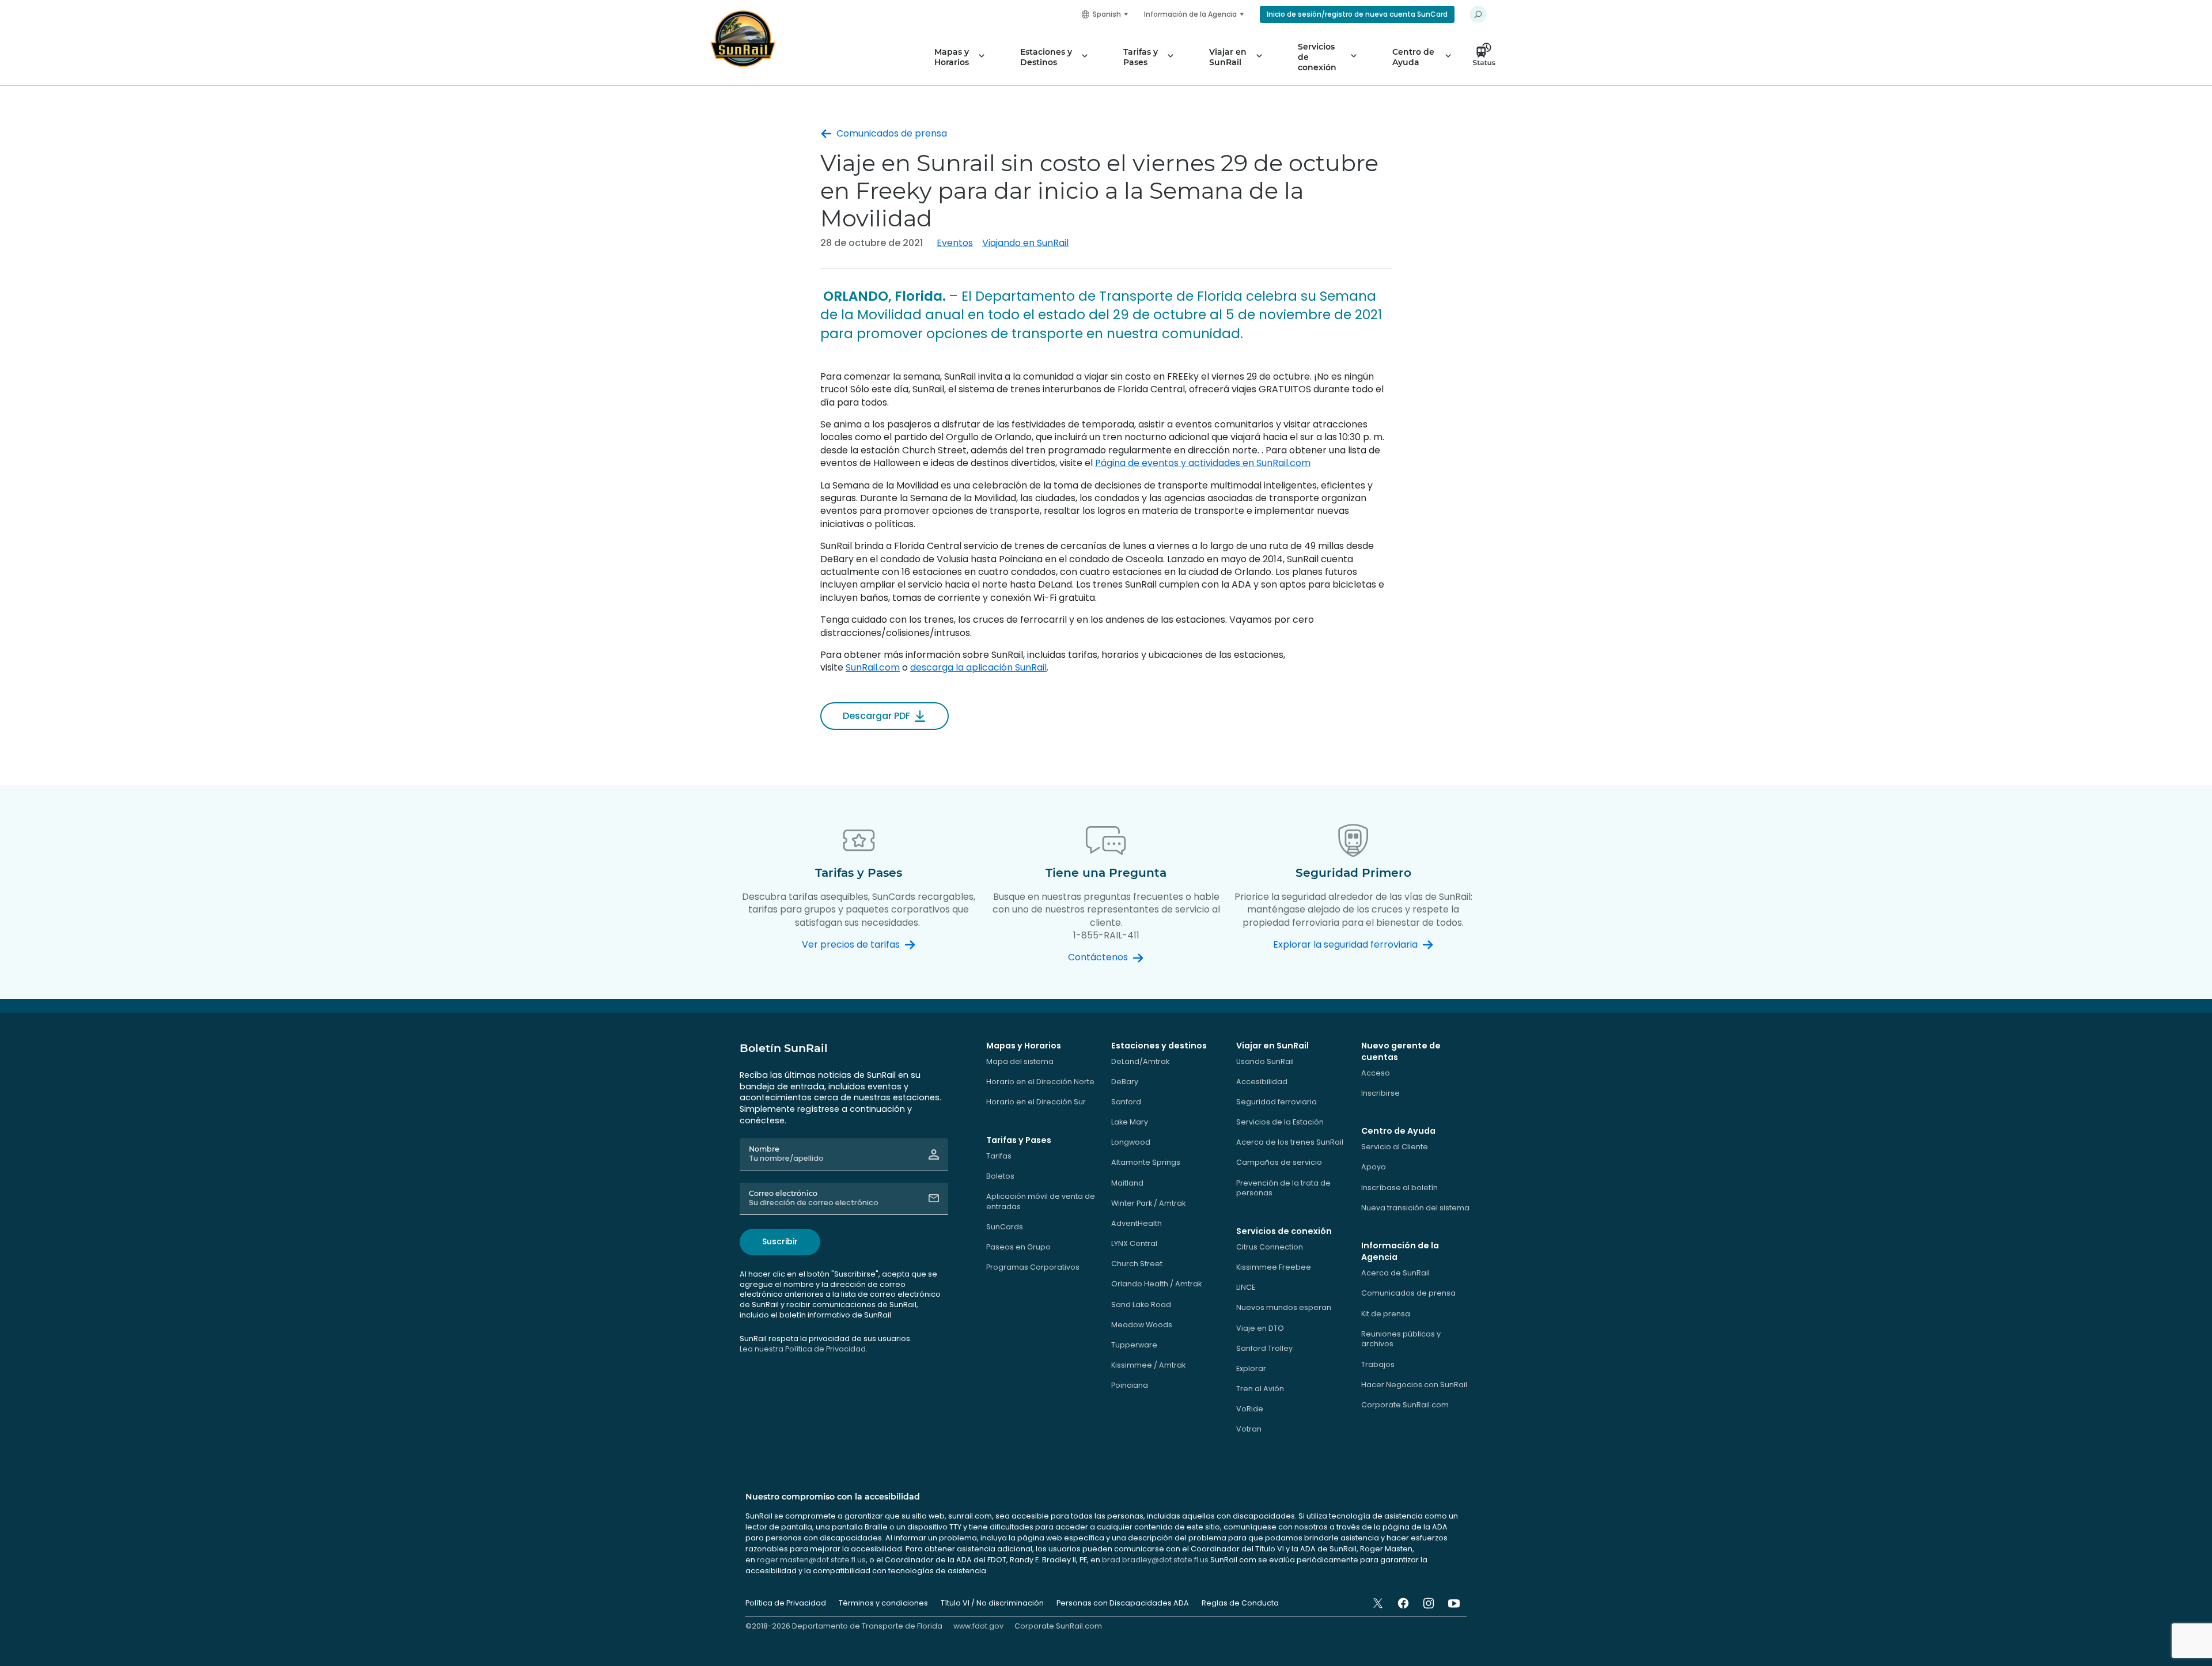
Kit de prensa (1386, 1314)
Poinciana (1130, 1385)
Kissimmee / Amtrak (1148, 1365)
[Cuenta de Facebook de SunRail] (1403, 1603)
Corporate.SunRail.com (1405, 1405)
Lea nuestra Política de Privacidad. (804, 1349)
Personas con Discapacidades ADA (1123, 1603)
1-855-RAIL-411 (1106, 935)
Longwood (1131, 1142)
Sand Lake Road (1141, 1305)
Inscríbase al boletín (1399, 1188)
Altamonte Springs (1146, 1162)
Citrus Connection (1270, 1247)
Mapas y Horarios (952, 57)
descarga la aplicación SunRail (978, 667)
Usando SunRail (1265, 1061)
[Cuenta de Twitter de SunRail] (1378, 1603)
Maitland (1127, 1183)
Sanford (1126, 1102)
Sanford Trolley (1264, 1348)
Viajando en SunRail (1025, 243)
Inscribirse (1380, 1093)
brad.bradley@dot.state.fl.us (1155, 1560)
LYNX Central (1134, 1243)
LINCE (1246, 1287)
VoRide (1250, 1409)
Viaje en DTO (1260, 1328)
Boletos (1000, 1176)
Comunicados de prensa (892, 134)
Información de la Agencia (1190, 14)
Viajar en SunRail (1228, 57)
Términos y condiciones (883, 1603)
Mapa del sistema (1020, 1061)
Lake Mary (1130, 1122)
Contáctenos (1098, 957)
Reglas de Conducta (1240, 1603)
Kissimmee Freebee (1274, 1267)
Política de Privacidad (786, 1603)
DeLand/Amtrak (1140, 1061)
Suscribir (780, 1241)
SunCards (1005, 1227)
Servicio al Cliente (1395, 1147)
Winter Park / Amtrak (1148, 1203)
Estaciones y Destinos (1046, 57)
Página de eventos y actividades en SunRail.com (1203, 463)
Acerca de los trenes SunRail (1290, 1142)
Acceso (1376, 1073)
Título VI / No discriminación (992, 1603)
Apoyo (1374, 1167)
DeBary (1125, 1082)
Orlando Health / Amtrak (1156, 1284)
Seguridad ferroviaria (1277, 1102)
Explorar (1251, 1368)
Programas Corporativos (1033, 1267)
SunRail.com (873, 667)
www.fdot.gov (978, 1626)
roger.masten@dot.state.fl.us (811, 1560)
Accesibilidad (1262, 1082)
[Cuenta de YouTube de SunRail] (1454, 1603)
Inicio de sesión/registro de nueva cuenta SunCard (1357, 14)
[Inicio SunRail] (743, 39)
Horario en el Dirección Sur (1036, 1102)
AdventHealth (1137, 1223)
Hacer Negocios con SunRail (1414, 1385)
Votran (1249, 1429)
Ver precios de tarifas (851, 945)
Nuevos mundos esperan (1284, 1307)
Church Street (1137, 1264)
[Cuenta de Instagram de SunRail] (1429, 1603)
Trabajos (1378, 1364)
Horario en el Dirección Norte (1040, 1082)
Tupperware (1134, 1345)
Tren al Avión (1260, 1389)
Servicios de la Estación (1280, 1122)
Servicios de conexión (1317, 57)
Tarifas (999, 1156)
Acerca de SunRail (1395, 1273)
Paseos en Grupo (1018, 1247)
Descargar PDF (876, 716)
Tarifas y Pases (1141, 57)
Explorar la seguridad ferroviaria (1345, 945)
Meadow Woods (1142, 1325)
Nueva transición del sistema (1415, 1208)
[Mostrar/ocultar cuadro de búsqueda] (1478, 14)
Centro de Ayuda (1413, 57)
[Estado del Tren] (1487, 57)
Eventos (955, 243)
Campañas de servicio (1279, 1162)
